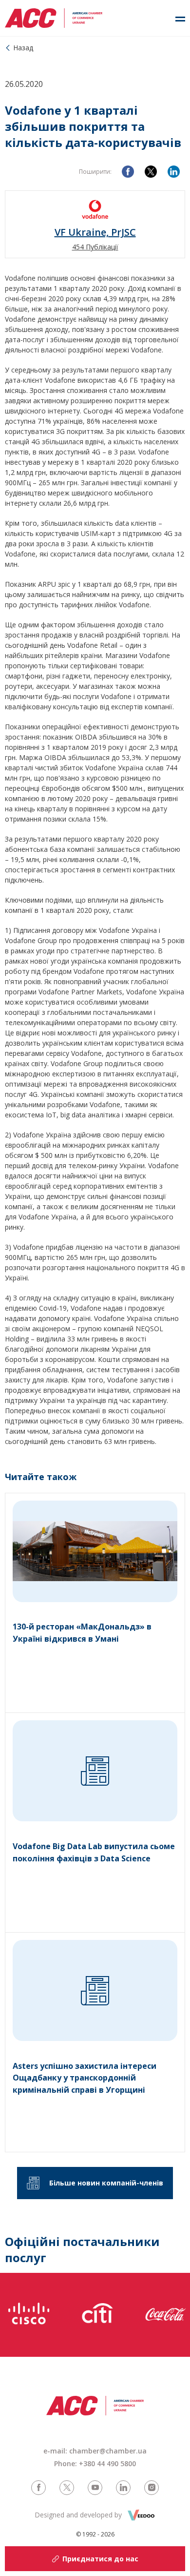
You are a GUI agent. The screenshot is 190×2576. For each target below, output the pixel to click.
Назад (23, 48)
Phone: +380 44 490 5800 (95, 2463)
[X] (151, 172)
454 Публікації (95, 247)
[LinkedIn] (174, 172)
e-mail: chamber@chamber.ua (95, 2451)
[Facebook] (128, 172)
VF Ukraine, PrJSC (95, 232)
